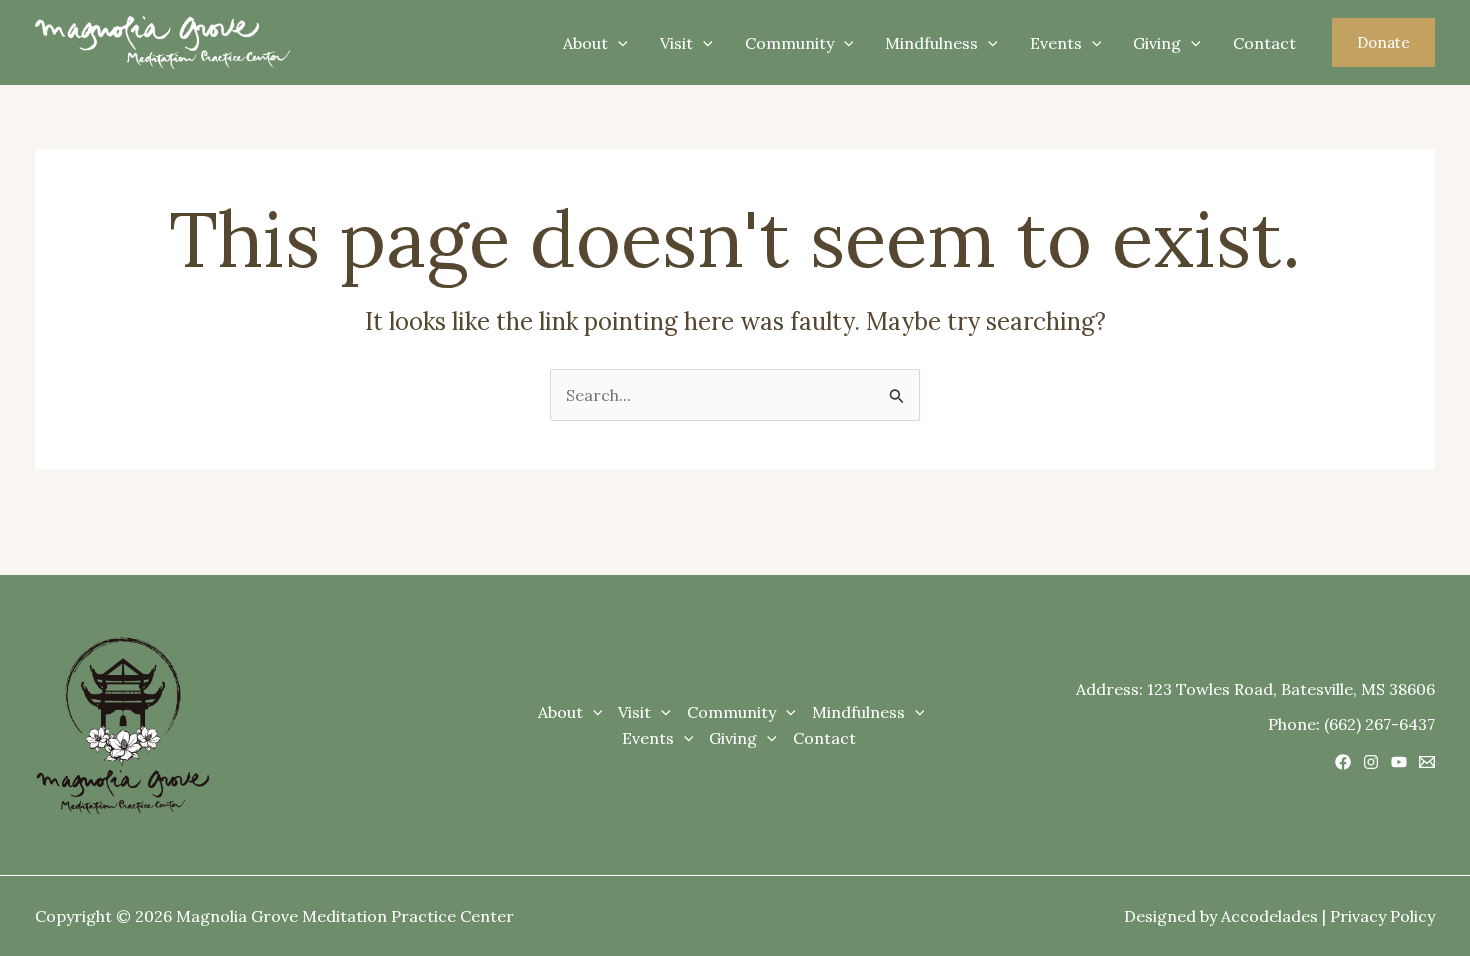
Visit (676, 43)
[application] (618, 43)
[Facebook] (1343, 762)
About (585, 43)
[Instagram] (1371, 762)
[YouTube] (1399, 762)
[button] (1383, 42)
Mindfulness (931, 43)
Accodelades (1269, 916)
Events (1056, 43)
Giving (1157, 43)
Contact (1264, 43)
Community (789, 43)
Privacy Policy (1382, 916)
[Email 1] (1427, 762)
